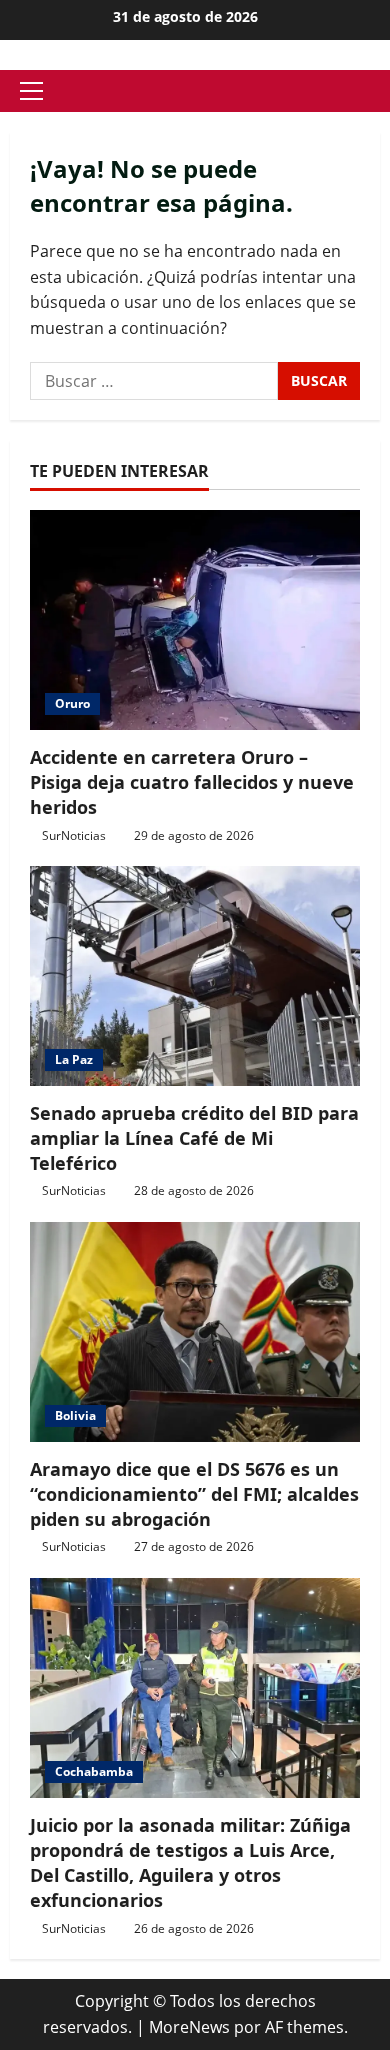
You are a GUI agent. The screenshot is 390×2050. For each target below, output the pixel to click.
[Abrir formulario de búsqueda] (374, 91)
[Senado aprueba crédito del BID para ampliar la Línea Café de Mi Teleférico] (195, 976)
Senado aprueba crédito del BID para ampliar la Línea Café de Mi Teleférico (194, 1138)
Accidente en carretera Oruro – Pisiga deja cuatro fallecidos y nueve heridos (192, 782)
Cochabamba (94, 1771)
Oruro (72, 703)
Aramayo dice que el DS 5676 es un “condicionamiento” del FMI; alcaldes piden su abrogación (194, 1494)
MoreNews (189, 2027)
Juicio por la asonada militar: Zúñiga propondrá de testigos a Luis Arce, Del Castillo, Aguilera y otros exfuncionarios (190, 1863)
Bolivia (75, 1415)
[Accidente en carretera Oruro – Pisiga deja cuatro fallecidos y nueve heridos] (195, 620)
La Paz (74, 1059)
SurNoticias (74, 835)
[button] (31, 91)
